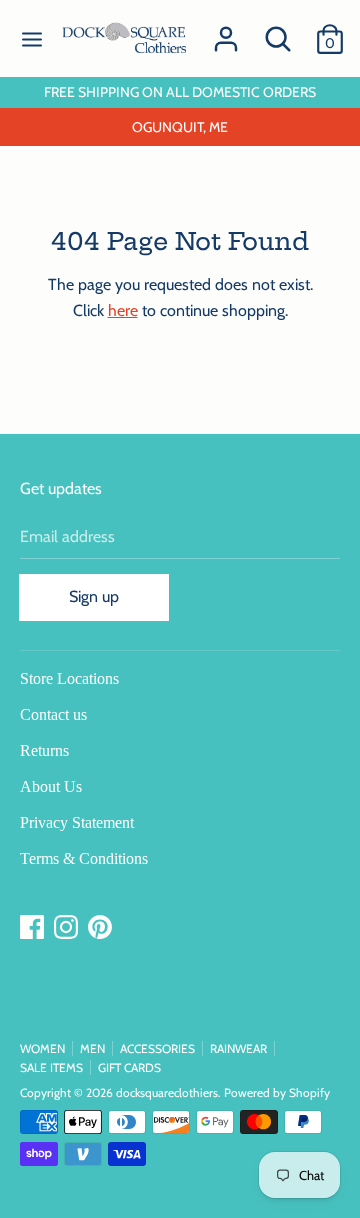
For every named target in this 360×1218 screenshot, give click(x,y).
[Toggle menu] (32, 38)
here (123, 310)
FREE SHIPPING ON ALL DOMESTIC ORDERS (180, 92)
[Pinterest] (102, 927)
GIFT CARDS (129, 1067)
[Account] (226, 31)
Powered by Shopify (277, 1092)
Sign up (94, 596)
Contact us (53, 714)
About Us (51, 786)
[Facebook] (34, 927)
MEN (92, 1048)
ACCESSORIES (157, 1048)
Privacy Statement (77, 822)
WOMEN (42, 1048)
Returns (44, 750)
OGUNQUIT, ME (180, 127)
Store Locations (69, 678)
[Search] (278, 31)
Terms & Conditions (84, 858)
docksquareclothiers (167, 1092)
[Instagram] (68, 927)
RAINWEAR (238, 1048)
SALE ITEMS (51, 1067)
